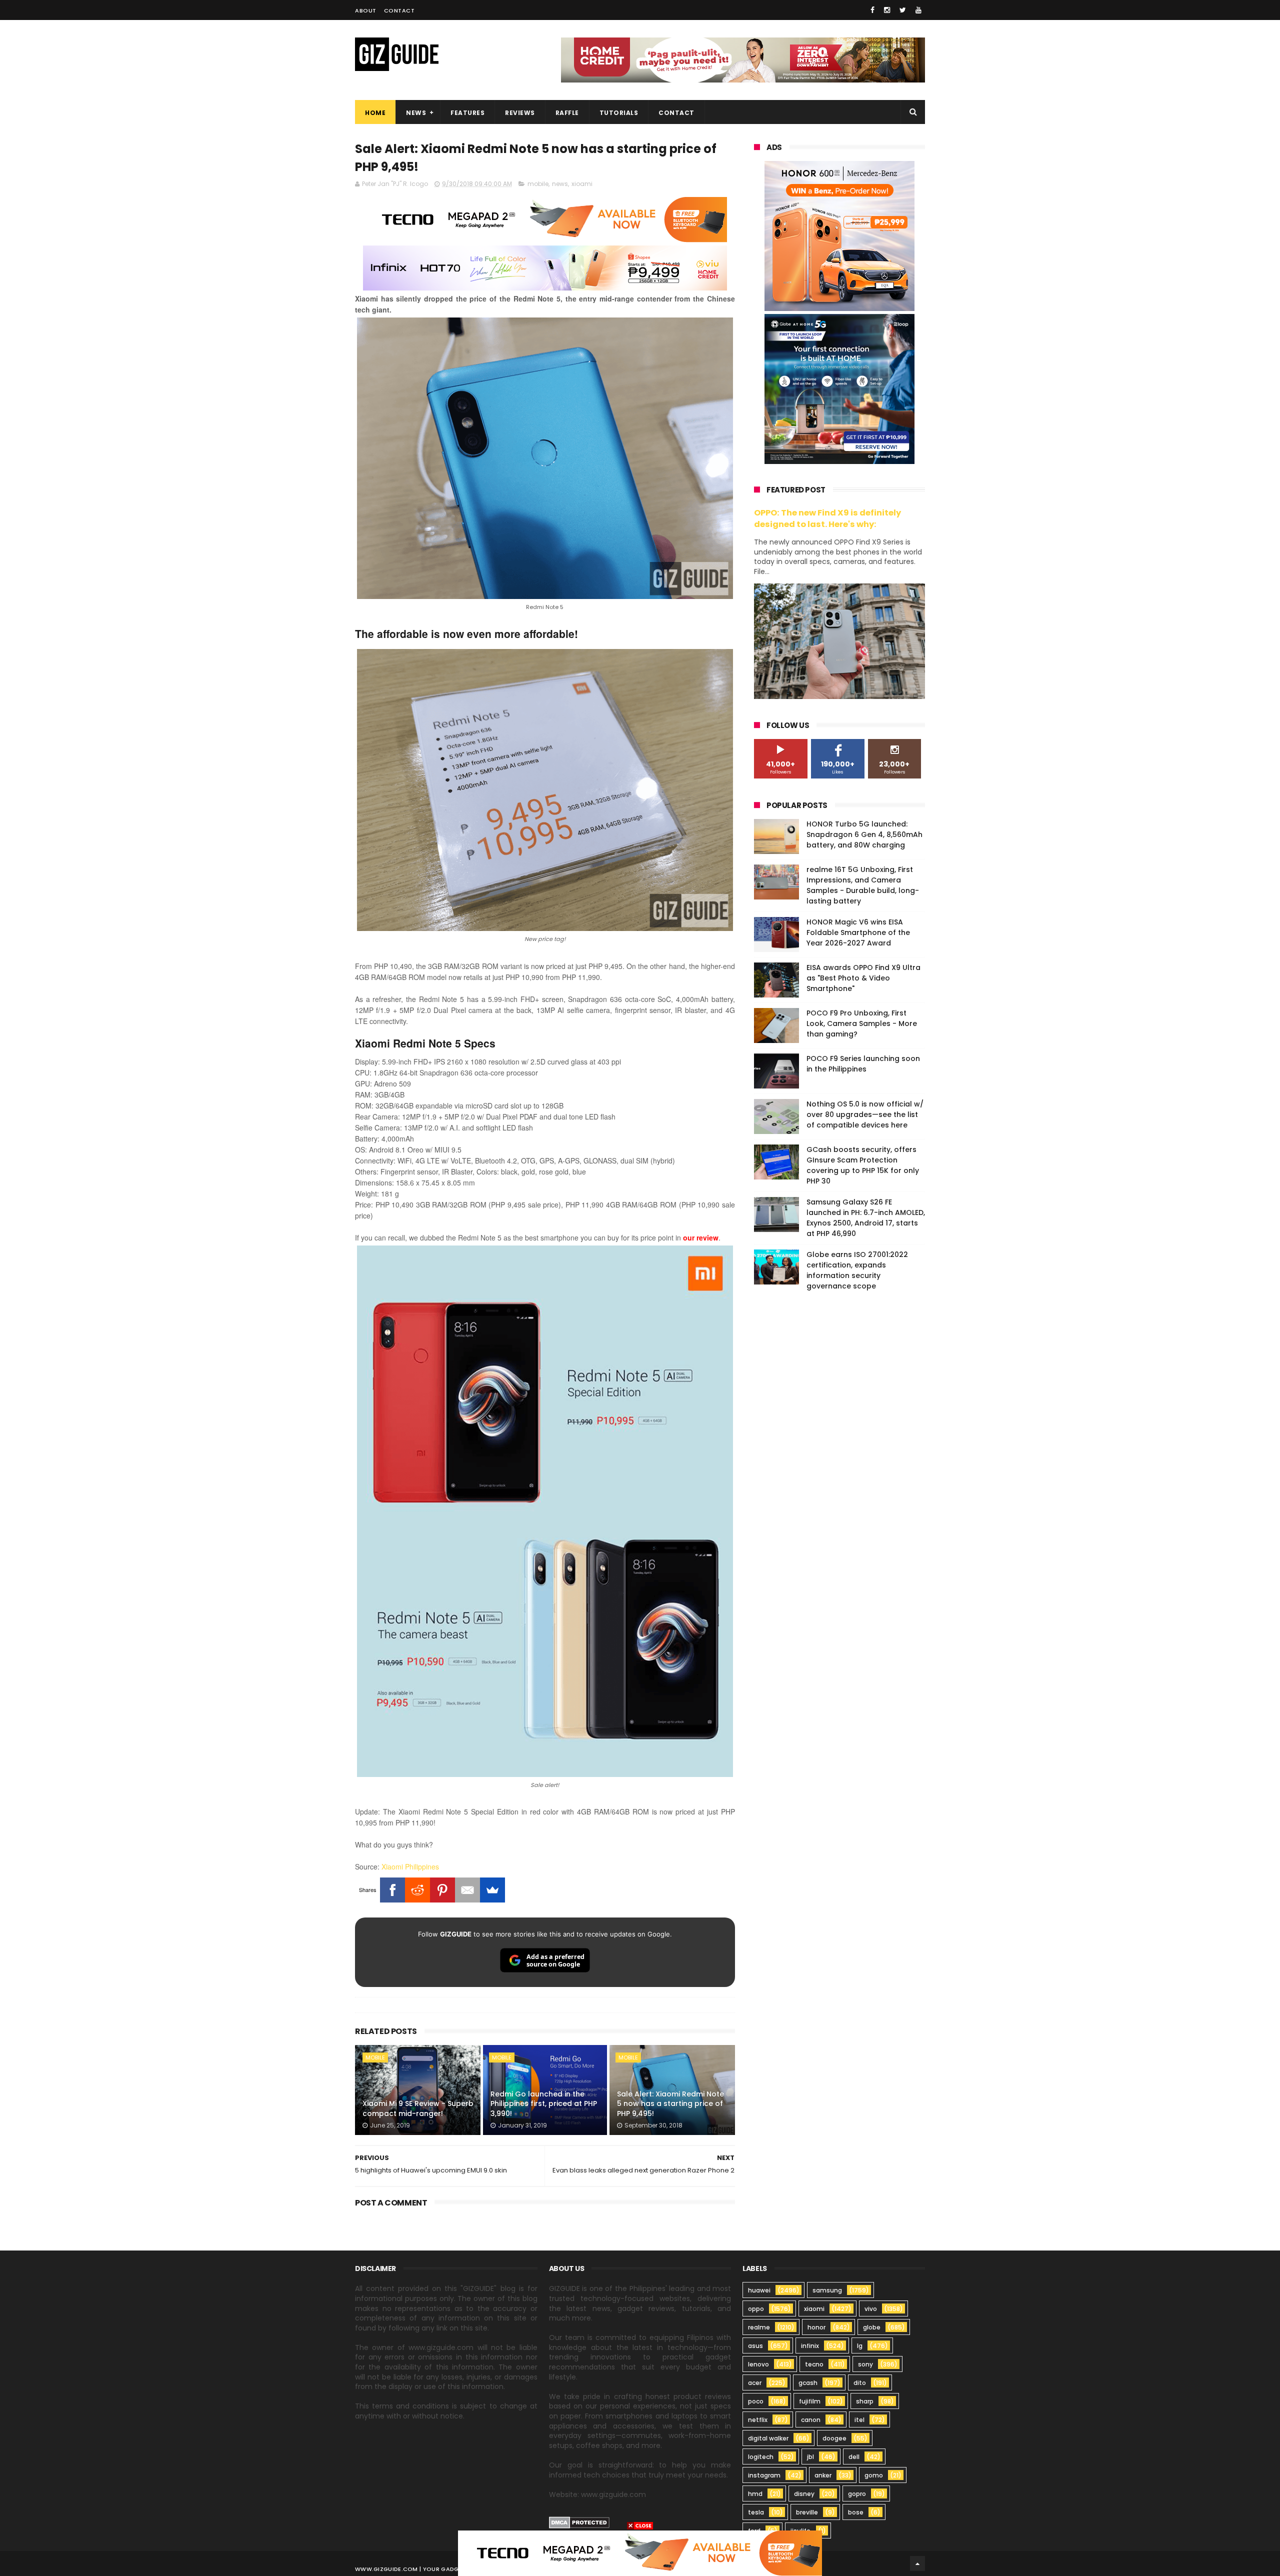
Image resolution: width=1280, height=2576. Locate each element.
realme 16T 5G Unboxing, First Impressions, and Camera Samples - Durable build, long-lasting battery (863, 885)
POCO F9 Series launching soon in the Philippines (863, 1064)
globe (872, 2327)
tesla (756, 2512)
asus (755, 2346)
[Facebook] (392, 1890)
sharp (865, 2401)
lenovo (758, 2364)
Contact (399, 10)
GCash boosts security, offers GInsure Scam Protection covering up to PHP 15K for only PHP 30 (863, 1165)
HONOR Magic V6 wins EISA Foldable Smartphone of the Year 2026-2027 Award (858, 932)
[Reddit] (417, 1890)
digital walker (768, 2438)
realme (759, 2327)
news (560, 184)
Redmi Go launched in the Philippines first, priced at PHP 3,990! (544, 2104)
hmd (755, 2494)
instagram (764, 2475)
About (366, 10)
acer (755, 2383)
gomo (874, 2475)
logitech (761, 2457)
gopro (857, 2494)
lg (860, 2346)
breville (807, 2512)
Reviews (520, 113)
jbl (810, 2457)
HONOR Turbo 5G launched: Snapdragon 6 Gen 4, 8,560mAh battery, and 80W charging (864, 834)
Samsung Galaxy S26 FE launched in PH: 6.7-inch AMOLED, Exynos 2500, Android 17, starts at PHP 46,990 (866, 1218)
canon (811, 2420)
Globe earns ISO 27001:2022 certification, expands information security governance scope (857, 1270)
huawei (759, 2290)
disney (804, 2494)
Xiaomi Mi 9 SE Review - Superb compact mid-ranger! (418, 2108)
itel (859, 2420)
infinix (810, 2346)
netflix (758, 2420)
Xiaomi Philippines (410, 1866)
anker (823, 2475)
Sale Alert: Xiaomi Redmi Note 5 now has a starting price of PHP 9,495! (670, 2104)
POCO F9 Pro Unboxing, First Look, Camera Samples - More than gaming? (862, 1023)
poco (756, 2401)
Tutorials (619, 113)
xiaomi (814, 2309)
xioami (582, 184)
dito (860, 2383)
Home (375, 113)
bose (856, 2512)
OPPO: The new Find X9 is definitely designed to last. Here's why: (827, 518)
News (416, 113)
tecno (814, 2364)
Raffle (567, 113)
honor (816, 2327)
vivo (871, 2309)
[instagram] (887, 10)
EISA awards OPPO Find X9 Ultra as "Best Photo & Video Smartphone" (863, 978)
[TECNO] (640, 2552)
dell (854, 2457)
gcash (808, 2383)
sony (865, 2364)
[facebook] (872, 10)
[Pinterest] (442, 1890)
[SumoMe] (492, 1890)
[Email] (467, 1890)
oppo (756, 2309)
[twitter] (903, 10)
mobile (538, 184)
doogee (834, 2438)
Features (467, 113)
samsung (827, 2290)
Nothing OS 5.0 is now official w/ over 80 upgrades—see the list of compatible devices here (865, 1114)
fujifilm (810, 2401)
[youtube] (918, 10)
